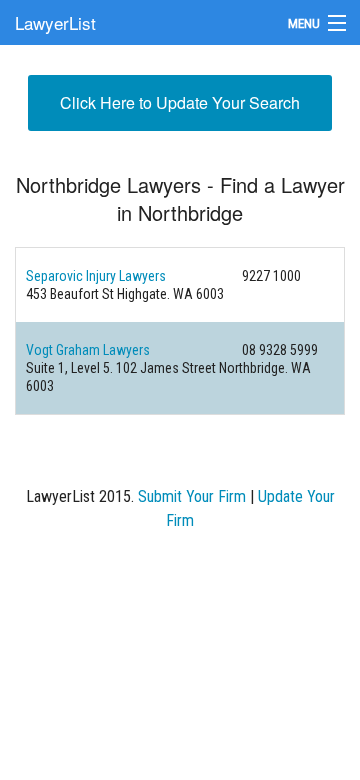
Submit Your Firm (192, 496)
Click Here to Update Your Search (180, 102)
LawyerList (55, 22)
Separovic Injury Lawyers (96, 276)
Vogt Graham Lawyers (88, 350)
